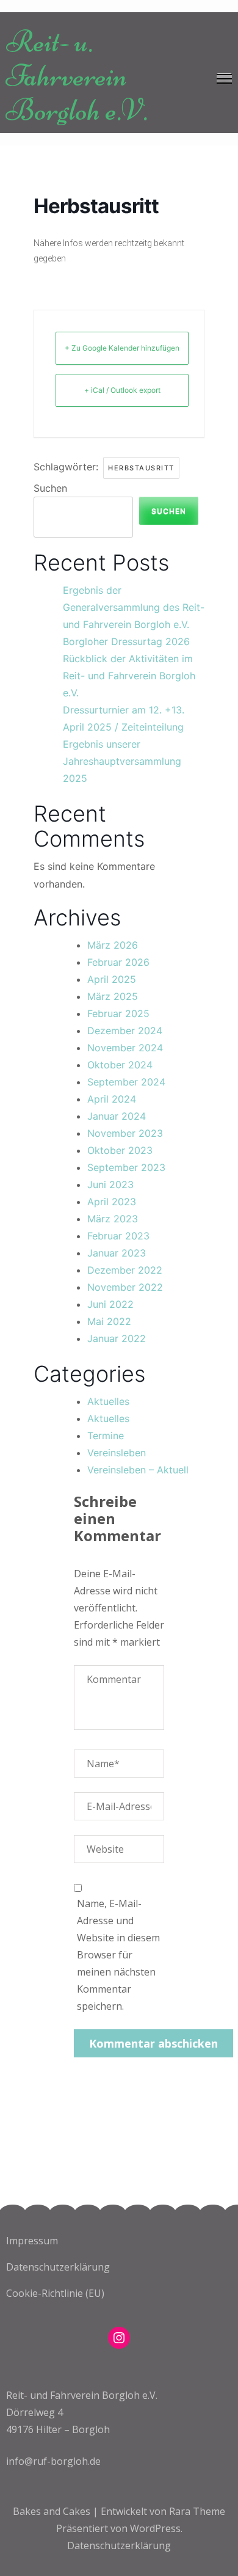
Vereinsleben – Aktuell (138, 1470)
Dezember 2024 (125, 1031)
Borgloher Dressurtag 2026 (126, 641)
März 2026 (113, 945)
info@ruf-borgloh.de (53, 2461)
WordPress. (156, 2528)
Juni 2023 (110, 1184)
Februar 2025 (118, 1013)
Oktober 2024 (120, 1065)
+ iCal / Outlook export (122, 390)
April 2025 (112, 979)
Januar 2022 (117, 1338)
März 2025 (113, 996)
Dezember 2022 (125, 1270)
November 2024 (125, 1048)
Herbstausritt (141, 468)
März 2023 (113, 1219)
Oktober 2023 (120, 1150)
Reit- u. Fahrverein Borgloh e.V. (77, 76)
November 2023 (125, 1133)
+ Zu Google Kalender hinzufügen (122, 348)
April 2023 (112, 1202)
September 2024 (126, 1082)
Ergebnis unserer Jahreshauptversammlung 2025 (122, 761)
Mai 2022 (109, 1321)
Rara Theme (197, 2511)
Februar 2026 (118, 962)
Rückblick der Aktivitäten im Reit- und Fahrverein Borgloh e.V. (129, 676)
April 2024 (112, 1099)
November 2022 (125, 1287)
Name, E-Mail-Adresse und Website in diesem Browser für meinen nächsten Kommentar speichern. (118, 1955)
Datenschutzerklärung (58, 2267)
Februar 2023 (118, 1236)
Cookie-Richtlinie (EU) (55, 2293)
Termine (106, 1436)
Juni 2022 (110, 1304)
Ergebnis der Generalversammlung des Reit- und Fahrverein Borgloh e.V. (134, 607)
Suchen (50, 488)
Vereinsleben (117, 1453)
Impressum (32, 2241)
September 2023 (126, 1167)
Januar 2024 (117, 1116)
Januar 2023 (117, 1253)
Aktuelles (108, 1401)
